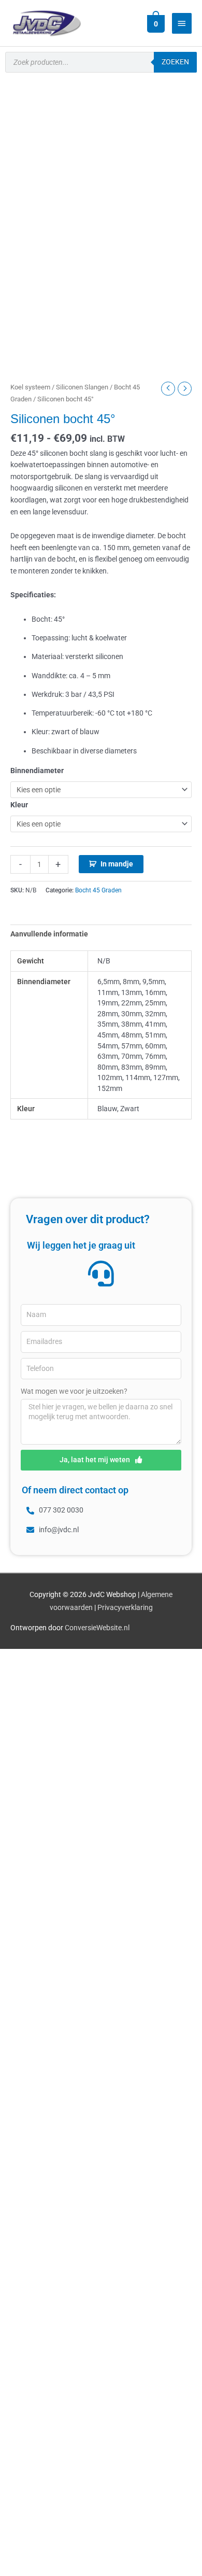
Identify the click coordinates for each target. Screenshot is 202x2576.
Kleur (19, 805)
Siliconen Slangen (82, 387)
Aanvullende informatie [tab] (49, 934)
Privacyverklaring (125, 1607)
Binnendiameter (37, 771)
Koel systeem (30, 387)
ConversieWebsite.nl (97, 1628)
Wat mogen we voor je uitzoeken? (74, 1391)
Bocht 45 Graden (98, 890)
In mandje (117, 864)
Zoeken (175, 62)
